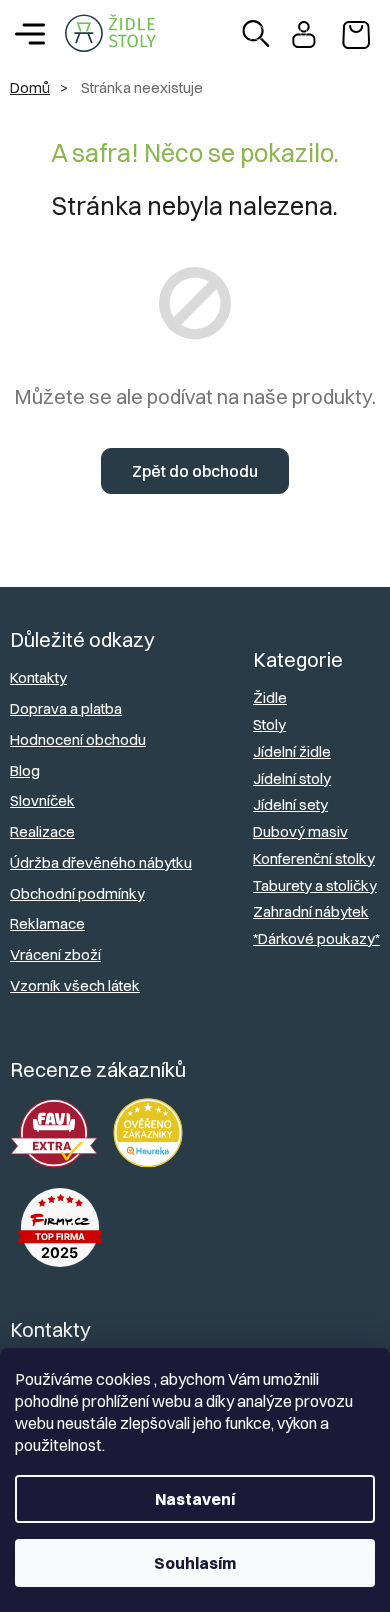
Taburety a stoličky (315, 885)
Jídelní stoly (292, 778)
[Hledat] (256, 34)
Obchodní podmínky (77, 893)
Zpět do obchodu (195, 471)
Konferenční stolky (314, 858)
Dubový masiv (300, 831)
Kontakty (38, 677)
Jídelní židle (292, 751)
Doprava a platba (66, 708)
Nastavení (195, 1499)
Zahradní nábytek (311, 911)
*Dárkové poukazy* (316, 938)
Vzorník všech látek (75, 985)
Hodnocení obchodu (78, 739)
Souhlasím (195, 1563)
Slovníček (42, 800)
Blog (25, 770)
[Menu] (30, 34)
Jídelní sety (290, 804)
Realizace (42, 831)
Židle (270, 697)
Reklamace (47, 923)
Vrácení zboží (55, 954)
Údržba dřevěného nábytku (101, 862)
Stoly (269, 724)
